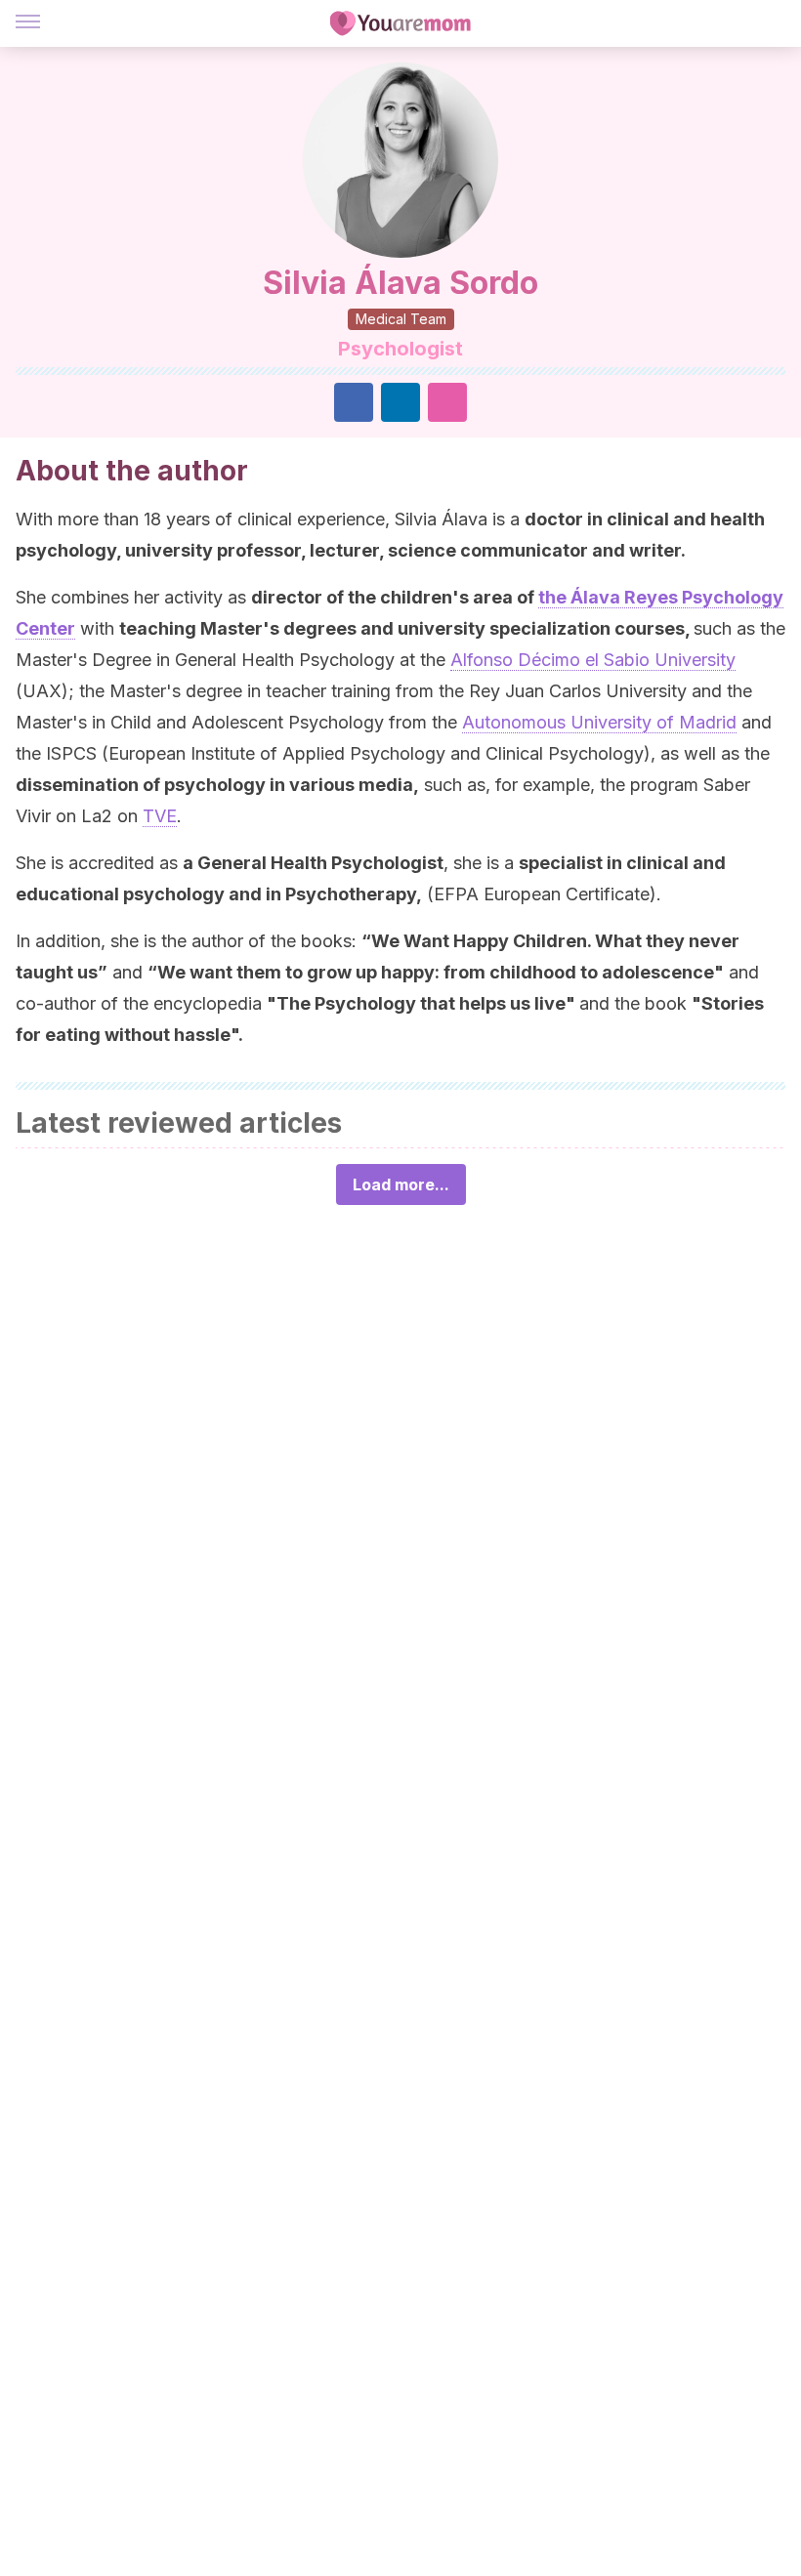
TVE (160, 816)
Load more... (401, 1184)
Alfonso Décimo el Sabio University (593, 660)
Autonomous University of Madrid (599, 722)
